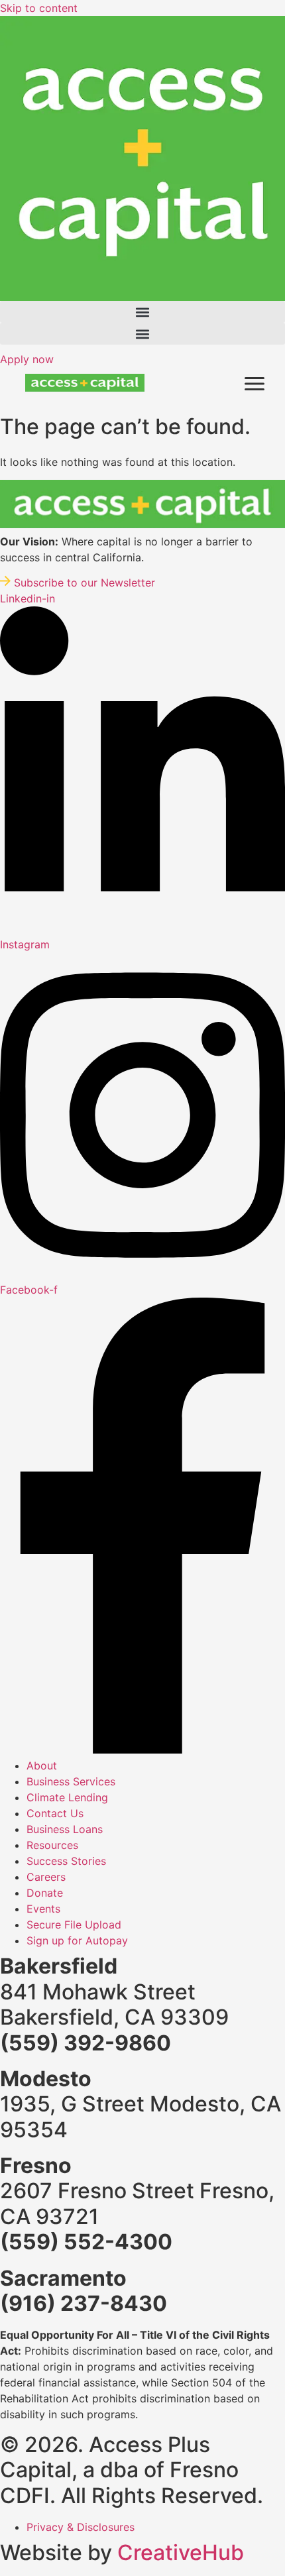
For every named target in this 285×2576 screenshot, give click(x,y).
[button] (142, 312)
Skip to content (39, 8)
